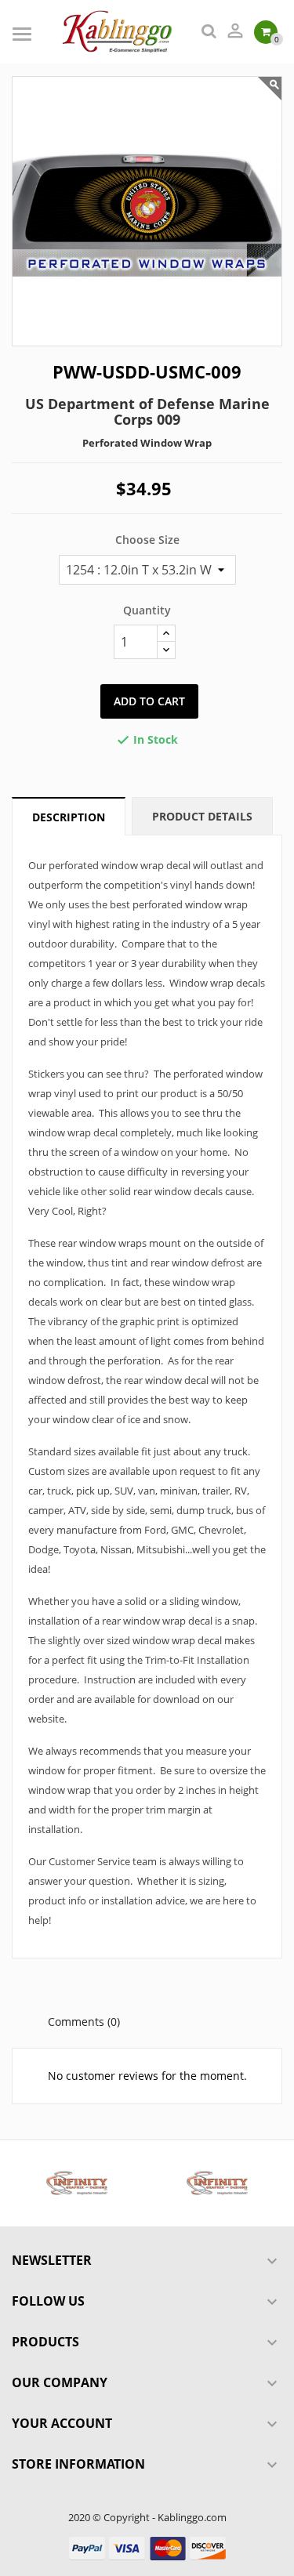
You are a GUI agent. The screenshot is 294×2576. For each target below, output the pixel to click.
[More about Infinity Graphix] (77, 2183)
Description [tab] (69, 817)
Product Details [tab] (202, 816)
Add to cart (149, 701)
